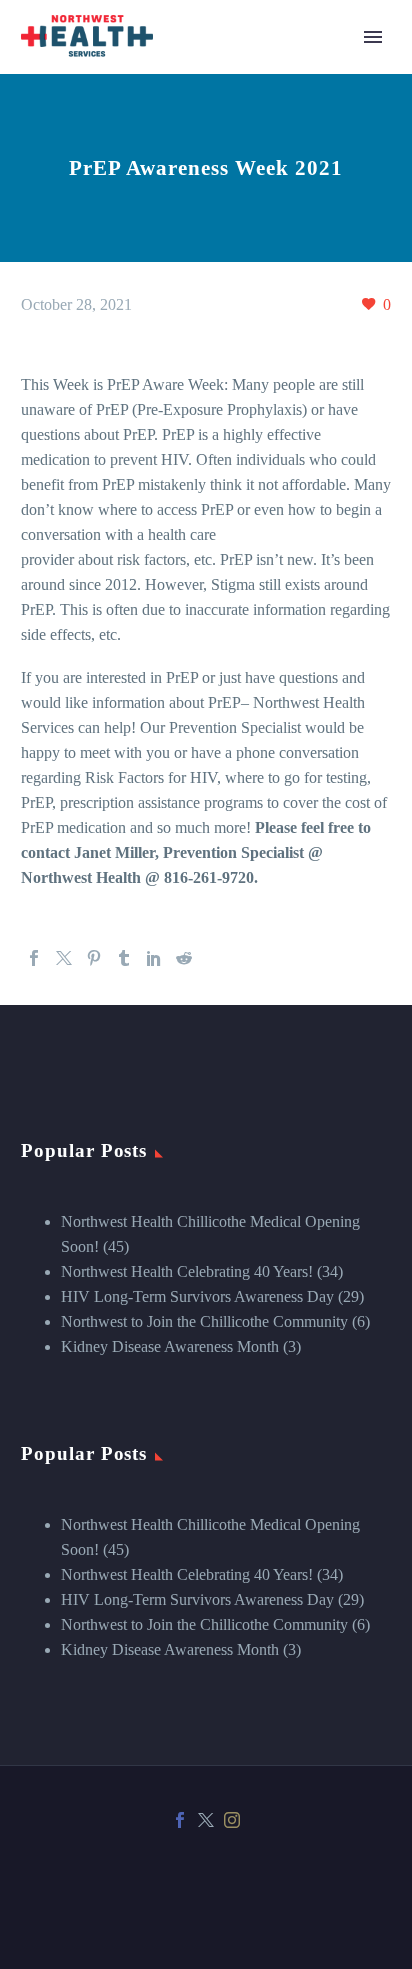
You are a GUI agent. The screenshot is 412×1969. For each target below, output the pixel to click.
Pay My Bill (223, 614)
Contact (209, 639)
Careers (209, 564)
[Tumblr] (124, 958)
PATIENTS (222, 314)
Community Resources (257, 289)
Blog (200, 64)
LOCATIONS (230, 439)
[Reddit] (184, 958)
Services (211, 139)
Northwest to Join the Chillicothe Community (204, 1321)
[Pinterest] (94, 958)
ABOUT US (226, 464)
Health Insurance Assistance (273, 264)
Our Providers (229, 539)
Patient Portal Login (248, 389)
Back (201, 114)
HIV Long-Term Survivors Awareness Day (197, 1296)
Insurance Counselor (250, 714)
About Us (216, 514)
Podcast (209, 589)
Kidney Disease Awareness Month (170, 1346)
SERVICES (223, 89)
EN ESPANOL (234, 414)
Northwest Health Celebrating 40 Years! (187, 1271)
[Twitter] (64, 958)
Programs (215, 239)
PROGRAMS (230, 189)
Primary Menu (373, 37)
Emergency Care (238, 164)
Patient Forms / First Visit (265, 364)
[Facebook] (34, 958)
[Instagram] (232, 1820)
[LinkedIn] (154, 958)
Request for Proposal (251, 739)
